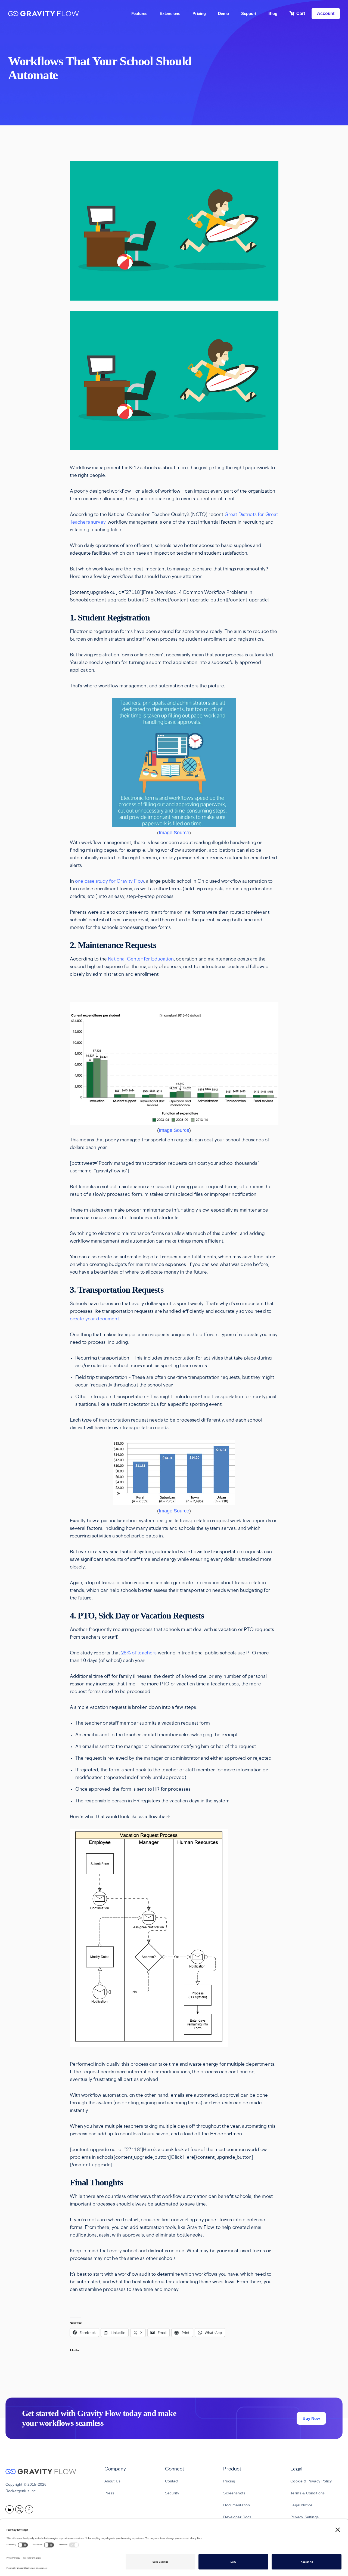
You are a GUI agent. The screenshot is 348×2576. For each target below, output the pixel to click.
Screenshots (234, 2493)
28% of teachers (139, 1653)
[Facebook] (30, 2509)
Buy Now (311, 2418)
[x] (20, 2509)
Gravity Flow (43, 14)
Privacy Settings (304, 2517)
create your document (94, 1319)
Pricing (229, 2481)
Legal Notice (301, 2505)
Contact (172, 2481)
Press (109, 2493)
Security (172, 2493)
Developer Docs (237, 2517)
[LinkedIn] (10, 2509)
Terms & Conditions (307, 2493)
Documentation (237, 2505)
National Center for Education (141, 959)
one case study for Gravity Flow (109, 882)
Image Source (174, 833)
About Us (112, 2481)
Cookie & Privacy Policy (311, 2481)
